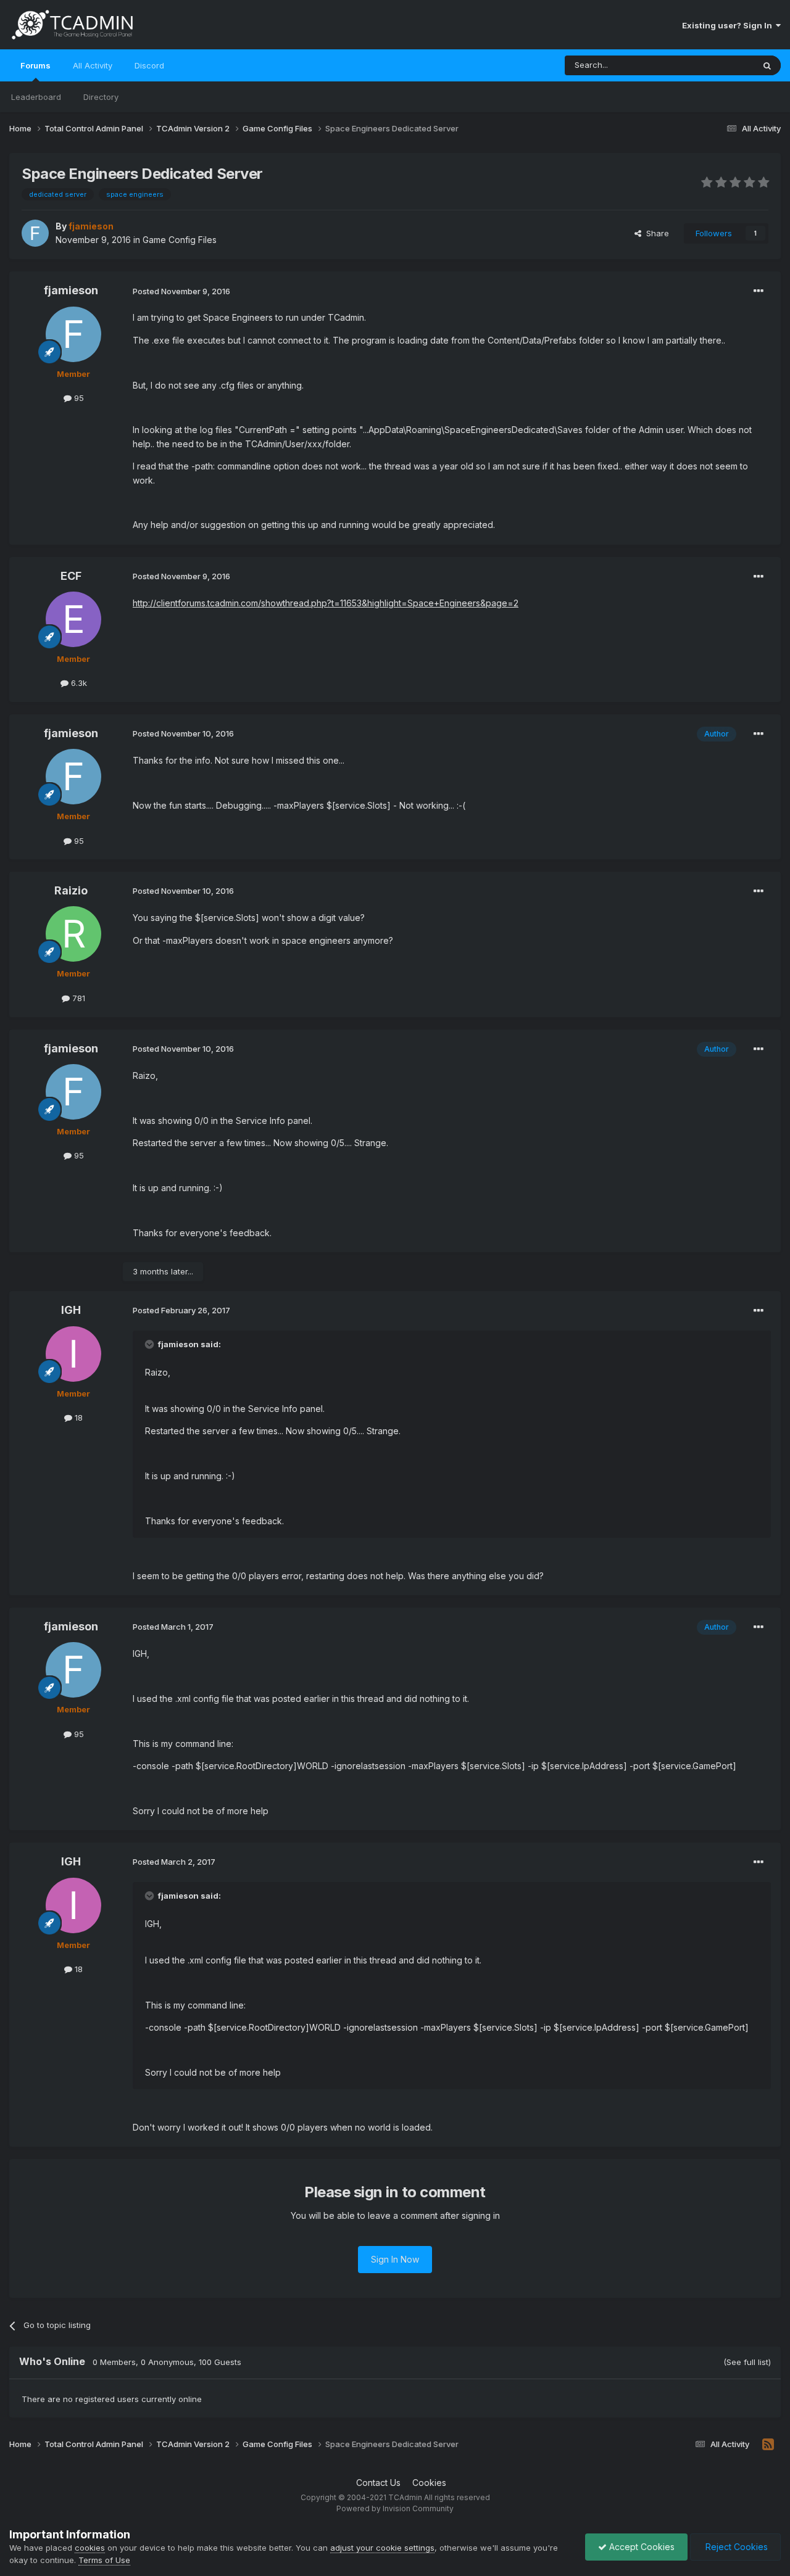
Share (655, 233)
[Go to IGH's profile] (73, 1354)
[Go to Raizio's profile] (73, 934)
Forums (35, 65)
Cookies (429, 2483)
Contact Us (378, 2483)
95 (78, 398)
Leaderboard (36, 97)
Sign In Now (395, 2259)
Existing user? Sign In (729, 25)
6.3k (78, 683)
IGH (71, 1310)
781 (77, 998)
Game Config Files (180, 240)
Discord (149, 65)
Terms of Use (104, 2560)
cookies (90, 2548)
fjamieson (71, 290)
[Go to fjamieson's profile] (35, 233)
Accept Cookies (641, 2547)
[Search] (767, 65)
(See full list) (747, 2362)
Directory (101, 97)
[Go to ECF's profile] (73, 619)
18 (77, 1418)
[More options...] (759, 291)
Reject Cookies (735, 2547)
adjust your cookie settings (382, 2548)
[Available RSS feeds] (768, 2445)
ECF (71, 576)
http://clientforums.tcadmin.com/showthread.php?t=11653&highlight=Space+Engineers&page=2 (326, 603)
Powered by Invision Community (395, 2508)
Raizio (71, 890)
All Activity (93, 65)
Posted (181, 291)
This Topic (717, 65)
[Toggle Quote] (151, 1344)
